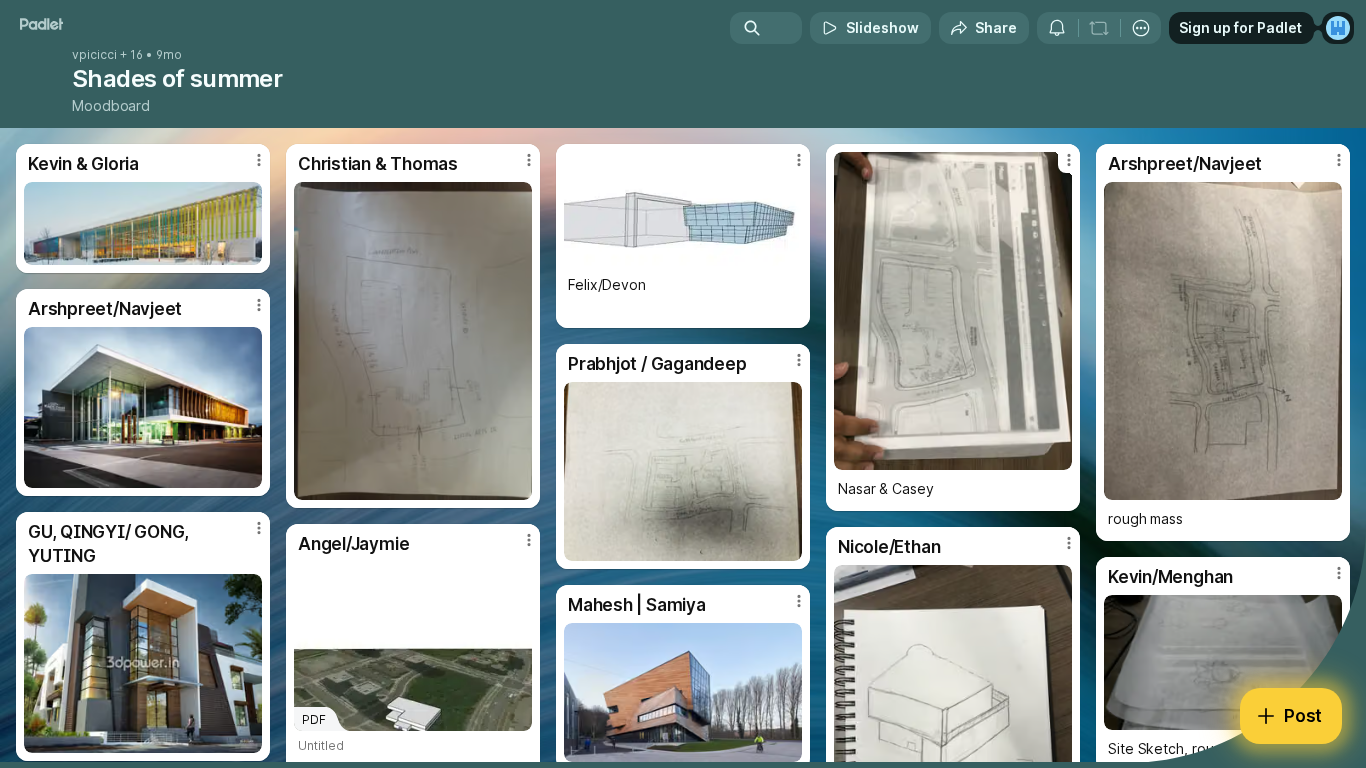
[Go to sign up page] (1338, 28)
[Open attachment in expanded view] (143, 223)
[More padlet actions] (1141, 28)
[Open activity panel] (1057, 28)
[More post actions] (259, 160)
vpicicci (94, 55)
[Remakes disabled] (1099, 28)
